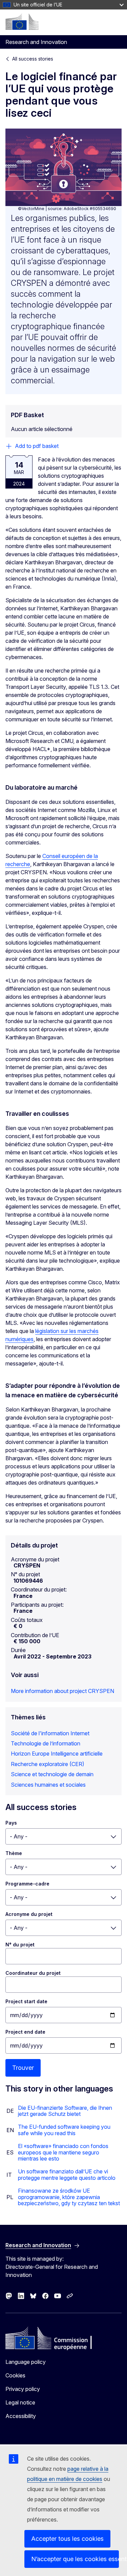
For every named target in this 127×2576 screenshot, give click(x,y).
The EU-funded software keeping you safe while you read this (64, 2130)
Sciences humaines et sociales (48, 1785)
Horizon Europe (30, 1754)
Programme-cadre (27, 1884)
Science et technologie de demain (52, 1774)
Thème (14, 1853)
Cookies (15, 2375)
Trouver (23, 2068)
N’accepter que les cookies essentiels (75, 2559)
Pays (11, 1823)
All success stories (33, 59)
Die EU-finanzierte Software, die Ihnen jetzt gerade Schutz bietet (65, 2111)
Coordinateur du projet (33, 1973)
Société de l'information (40, 1733)
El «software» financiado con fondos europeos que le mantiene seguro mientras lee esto (63, 2152)
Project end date (25, 2032)
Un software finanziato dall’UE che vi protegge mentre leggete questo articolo (67, 2174)
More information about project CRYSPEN (62, 1691)
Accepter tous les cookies (67, 2539)
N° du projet (20, 1945)
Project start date (26, 2001)
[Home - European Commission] (22, 22)
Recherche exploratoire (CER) (48, 1764)
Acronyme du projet (29, 1914)
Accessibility (21, 2416)
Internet (80, 1733)
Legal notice (20, 2402)
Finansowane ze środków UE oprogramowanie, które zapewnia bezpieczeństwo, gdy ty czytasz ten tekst (69, 2197)
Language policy (26, 2362)
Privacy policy (23, 2389)
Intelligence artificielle (77, 1754)
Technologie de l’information (46, 1743)
